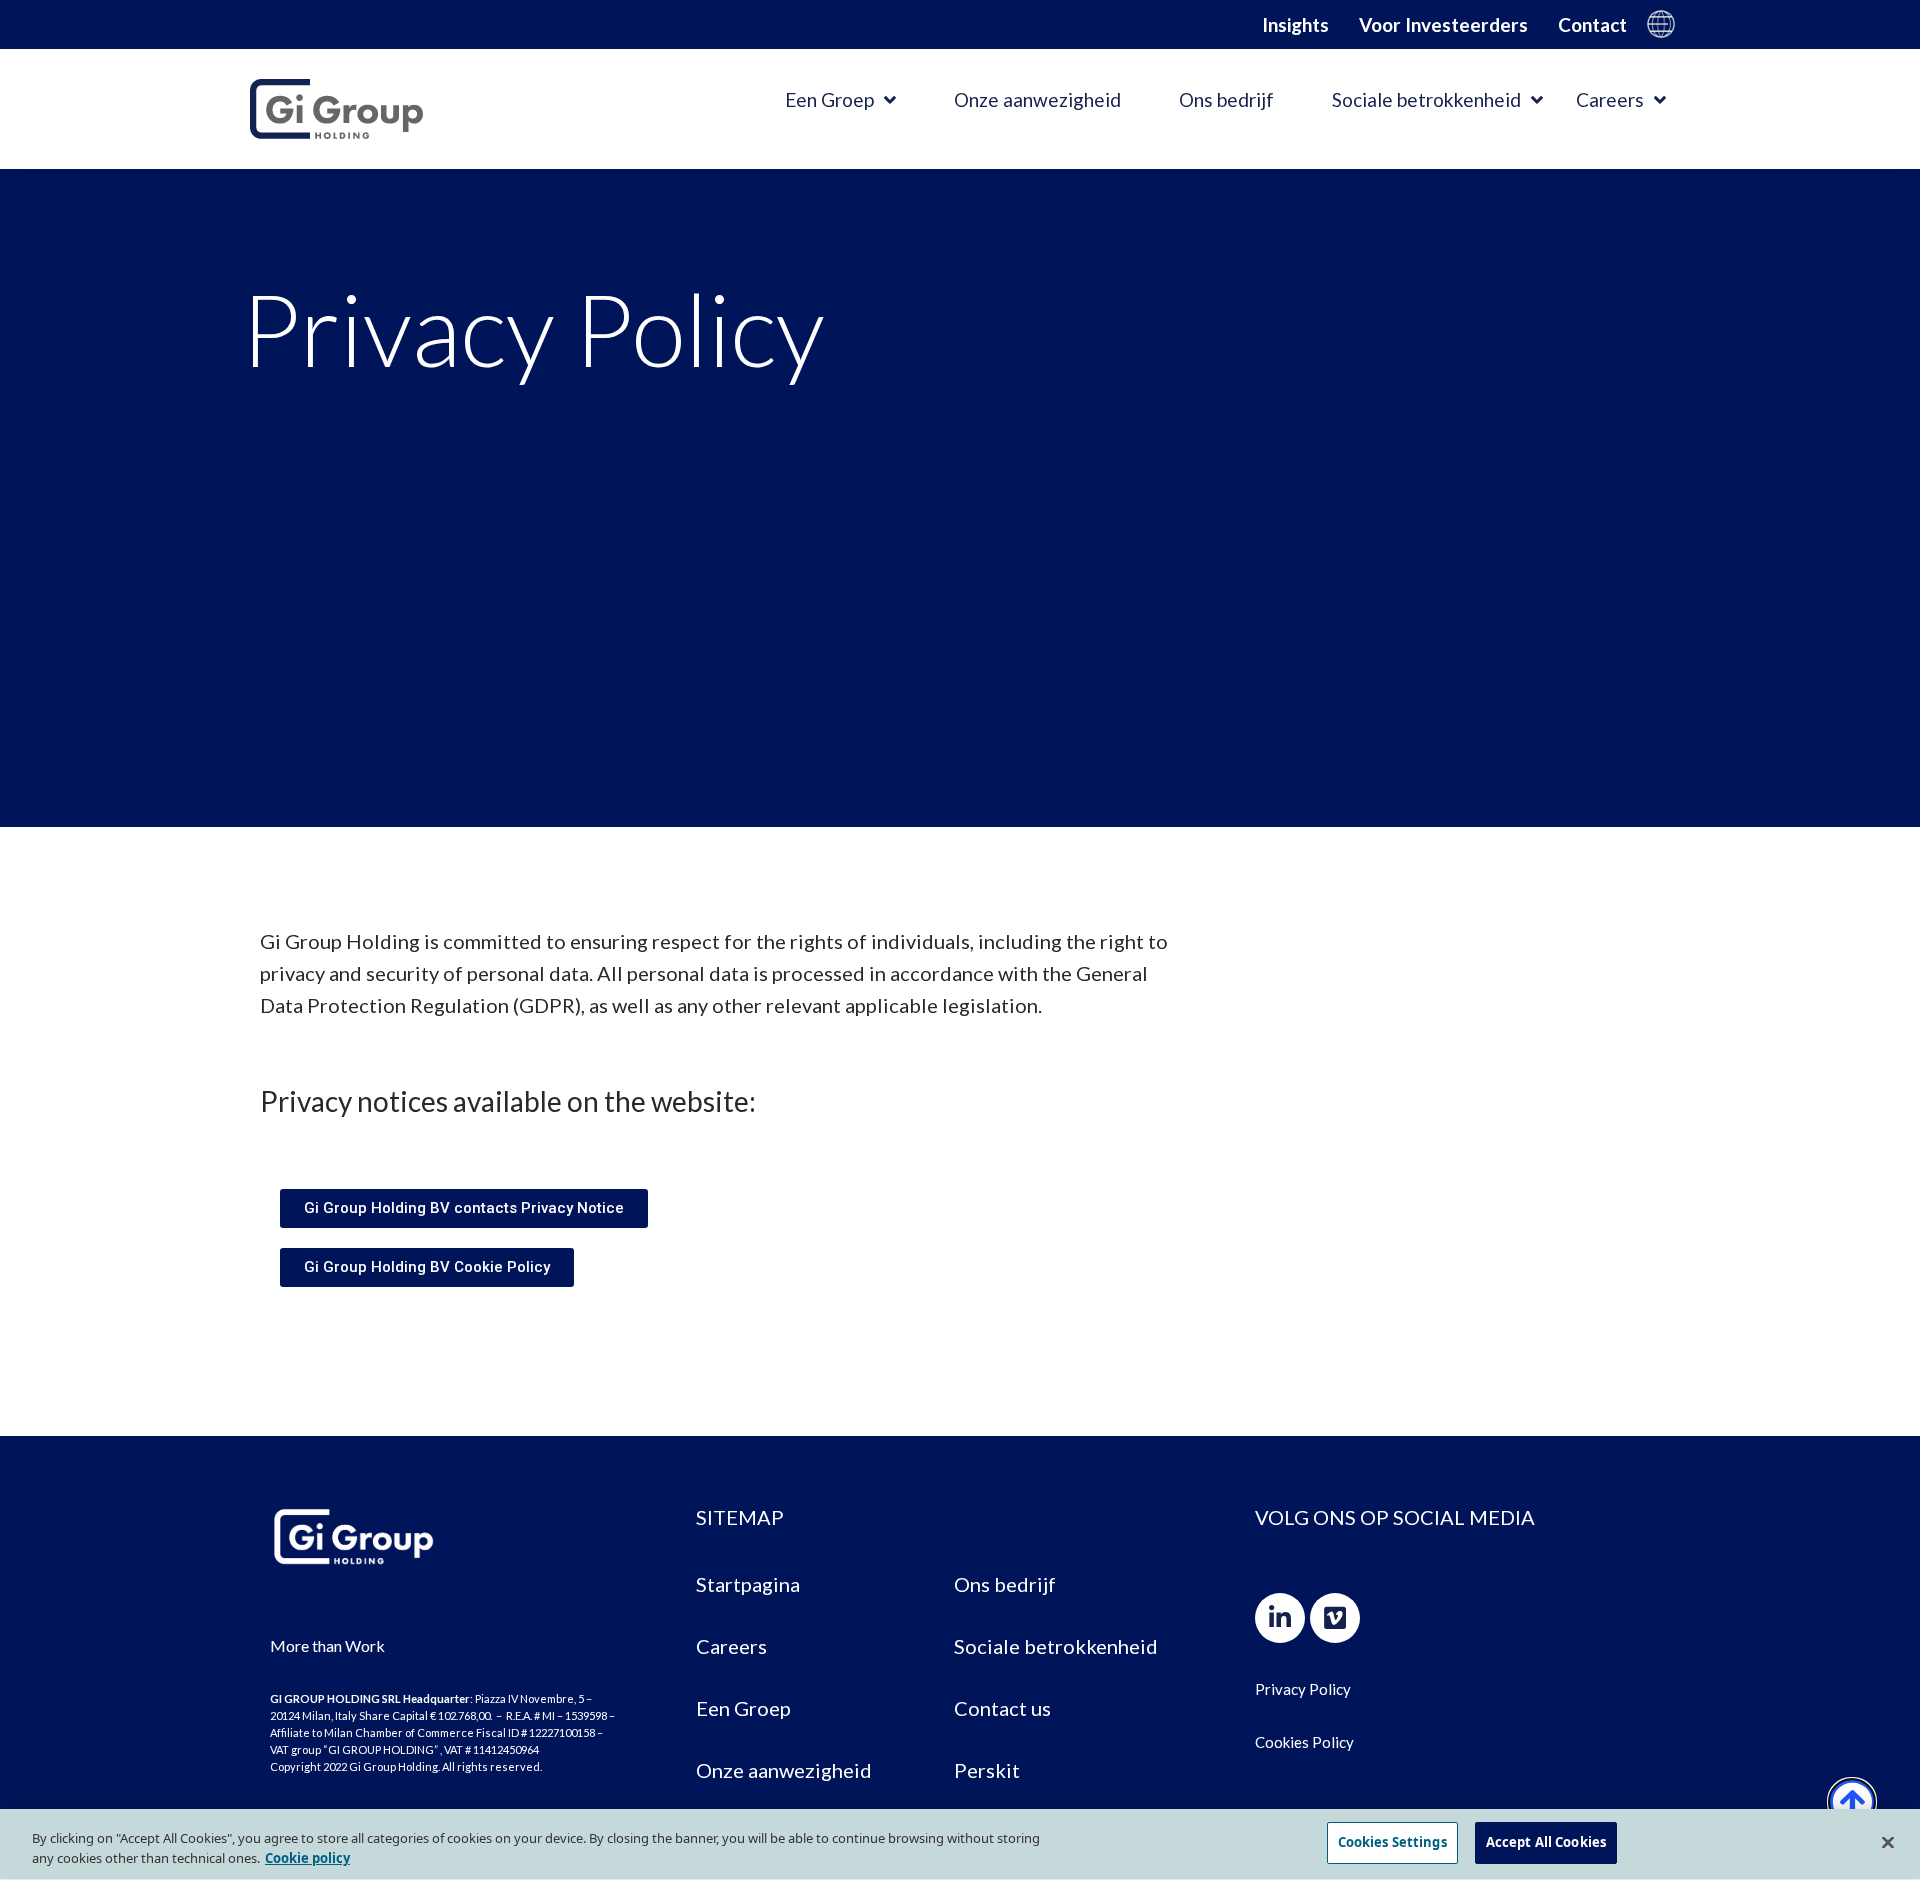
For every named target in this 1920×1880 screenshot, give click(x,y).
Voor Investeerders (1443, 24)
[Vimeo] (1335, 1618)
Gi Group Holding (1661, 24)
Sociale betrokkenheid (1426, 99)
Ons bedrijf (1226, 99)
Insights (1295, 24)
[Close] (1888, 1842)
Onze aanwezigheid (1037, 99)
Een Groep (829, 99)
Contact (1592, 24)
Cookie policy (307, 1858)
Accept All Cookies (1546, 1842)
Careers (1610, 99)
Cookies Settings (1392, 1842)
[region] (960, 1844)
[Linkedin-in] (1280, 1618)
